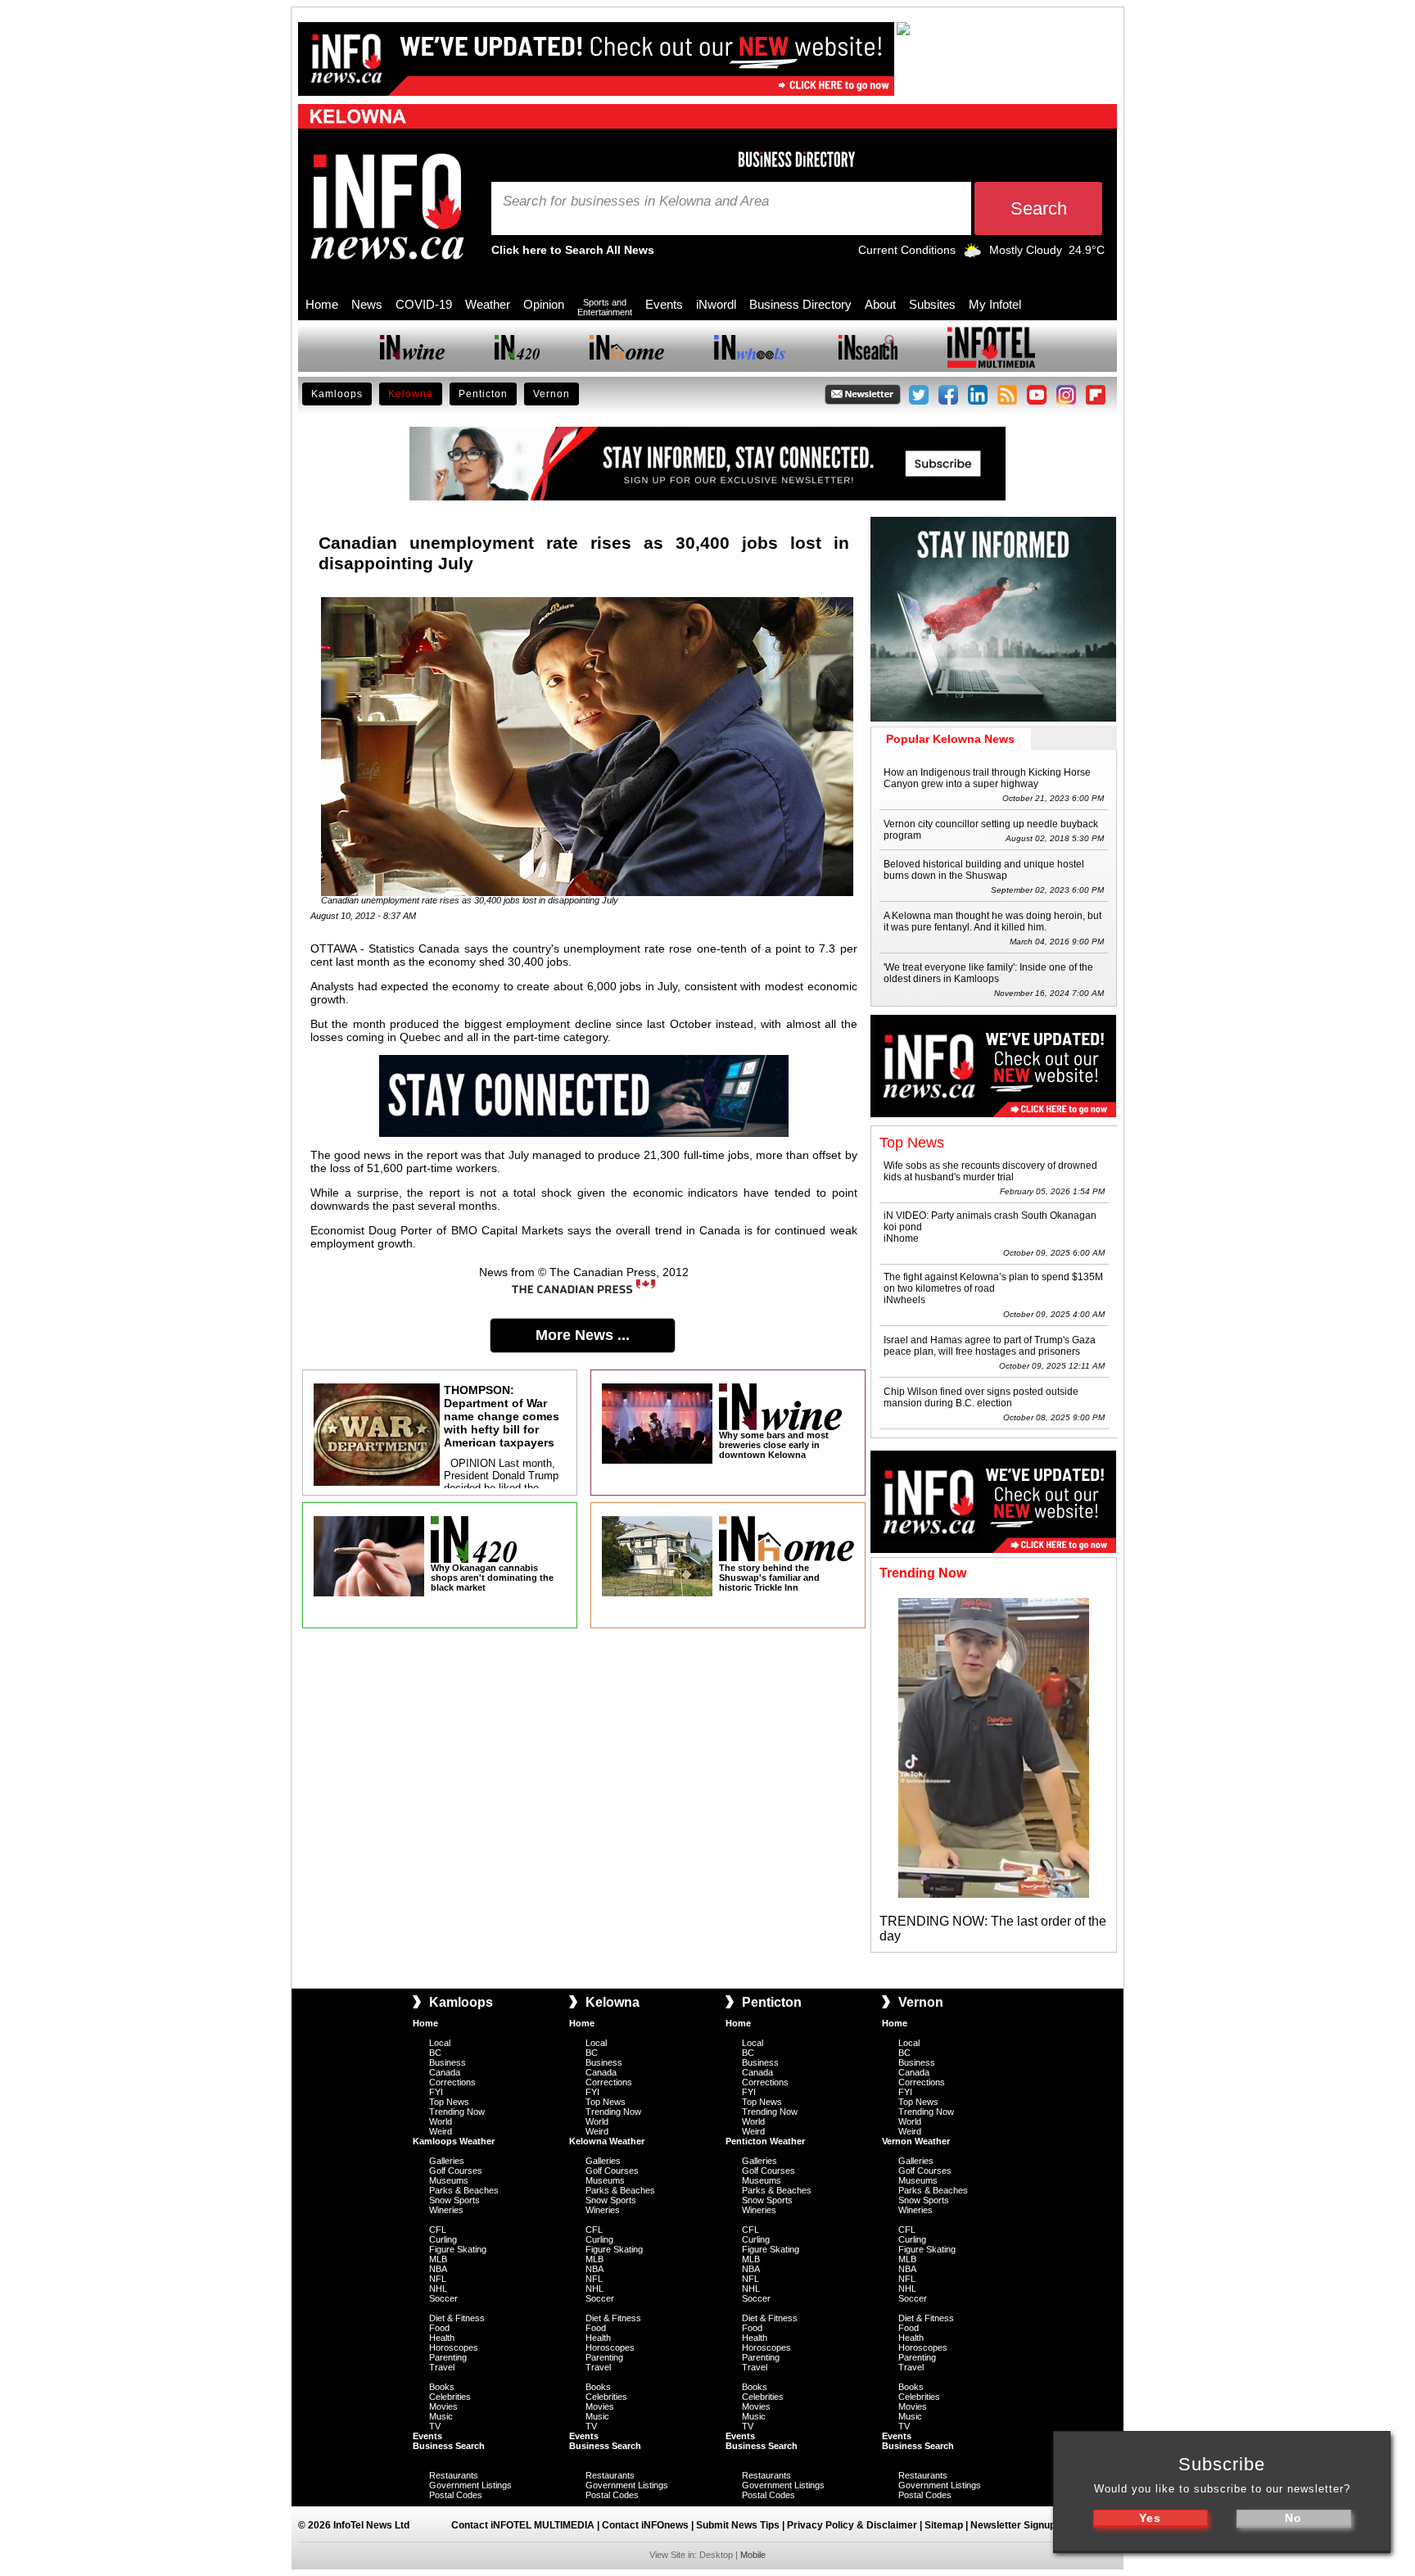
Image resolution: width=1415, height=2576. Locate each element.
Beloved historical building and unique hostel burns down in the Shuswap (984, 870)
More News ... (583, 1335)
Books (442, 2387)
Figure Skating (458, 2249)
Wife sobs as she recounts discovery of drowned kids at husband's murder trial (990, 1171)
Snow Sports (454, 2200)
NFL (438, 2279)
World (441, 2121)
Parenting (448, 2357)
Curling (443, 2239)
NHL (438, 2289)
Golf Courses (456, 2171)
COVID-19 (424, 304)
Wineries (446, 2210)
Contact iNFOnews (645, 2525)
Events (664, 304)
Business (448, 2062)
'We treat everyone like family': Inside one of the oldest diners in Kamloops (988, 973)
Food (439, 2328)
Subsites (932, 304)
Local (440, 2043)
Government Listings (470, 2485)
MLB (438, 2259)
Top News (449, 2102)
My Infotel (995, 304)
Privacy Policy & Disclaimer (852, 2525)
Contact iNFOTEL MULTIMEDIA (523, 2525)
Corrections (452, 2082)
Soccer (443, 2298)
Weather (488, 304)
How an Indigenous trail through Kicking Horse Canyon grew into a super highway (987, 778)
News (367, 304)
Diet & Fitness (457, 2318)
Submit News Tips (738, 2525)
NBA (438, 2269)
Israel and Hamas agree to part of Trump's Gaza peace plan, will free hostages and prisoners (990, 1346)
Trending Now (457, 2112)
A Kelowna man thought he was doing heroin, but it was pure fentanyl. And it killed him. (992, 921)
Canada (445, 2072)
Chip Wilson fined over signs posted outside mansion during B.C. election (981, 1397)
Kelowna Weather (607, 2141)
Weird (441, 2131)
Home (322, 304)
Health (442, 2338)
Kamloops (337, 394)
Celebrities (450, 2397)
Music (441, 2416)
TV (435, 2426)
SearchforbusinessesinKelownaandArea (636, 201)
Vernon (552, 394)
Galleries (447, 2161)
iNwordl (716, 304)
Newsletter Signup (1013, 2525)
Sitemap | (947, 2525)
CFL (438, 2230)
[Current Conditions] (972, 254)
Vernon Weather (916, 2141)
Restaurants (454, 2475)
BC (435, 2053)
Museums (449, 2180)
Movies (443, 2406)
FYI (436, 2092)
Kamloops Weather (454, 2141)
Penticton (483, 394)
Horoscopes (454, 2347)
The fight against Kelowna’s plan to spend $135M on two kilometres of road (993, 1283)
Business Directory (800, 304)
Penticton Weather (765, 2141)
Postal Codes (456, 2495)
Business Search (449, 2446)
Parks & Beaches (464, 2190)
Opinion (544, 304)
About (880, 304)
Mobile (753, 2555)
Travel (442, 2367)
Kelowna (411, 394)
